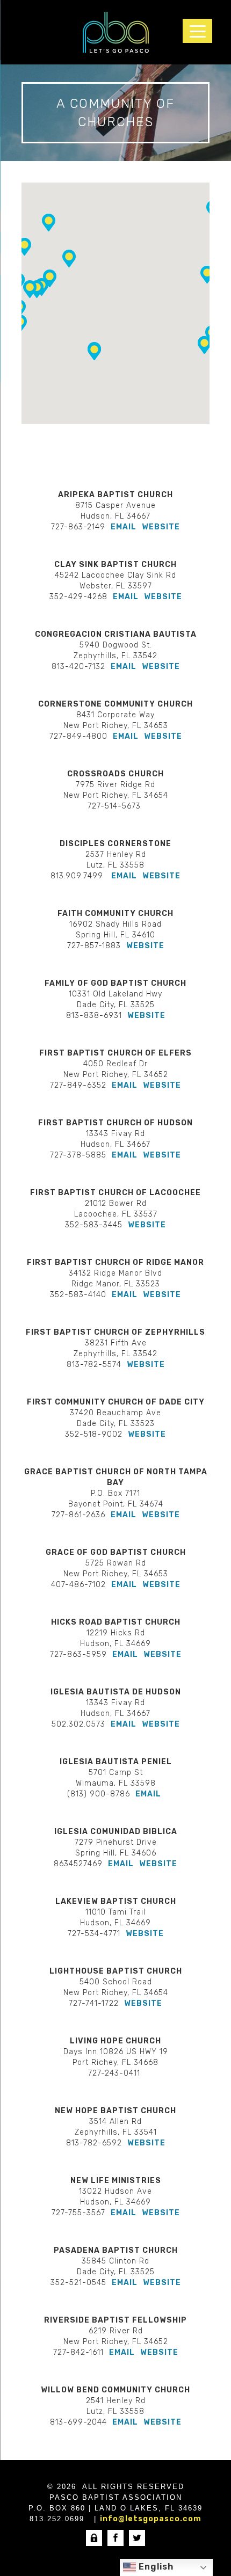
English (155, 2567)
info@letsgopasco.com (151, 2519)
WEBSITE (161, 527)
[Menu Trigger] (197, 31)
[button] (49, 223)
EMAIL (124, 527)
